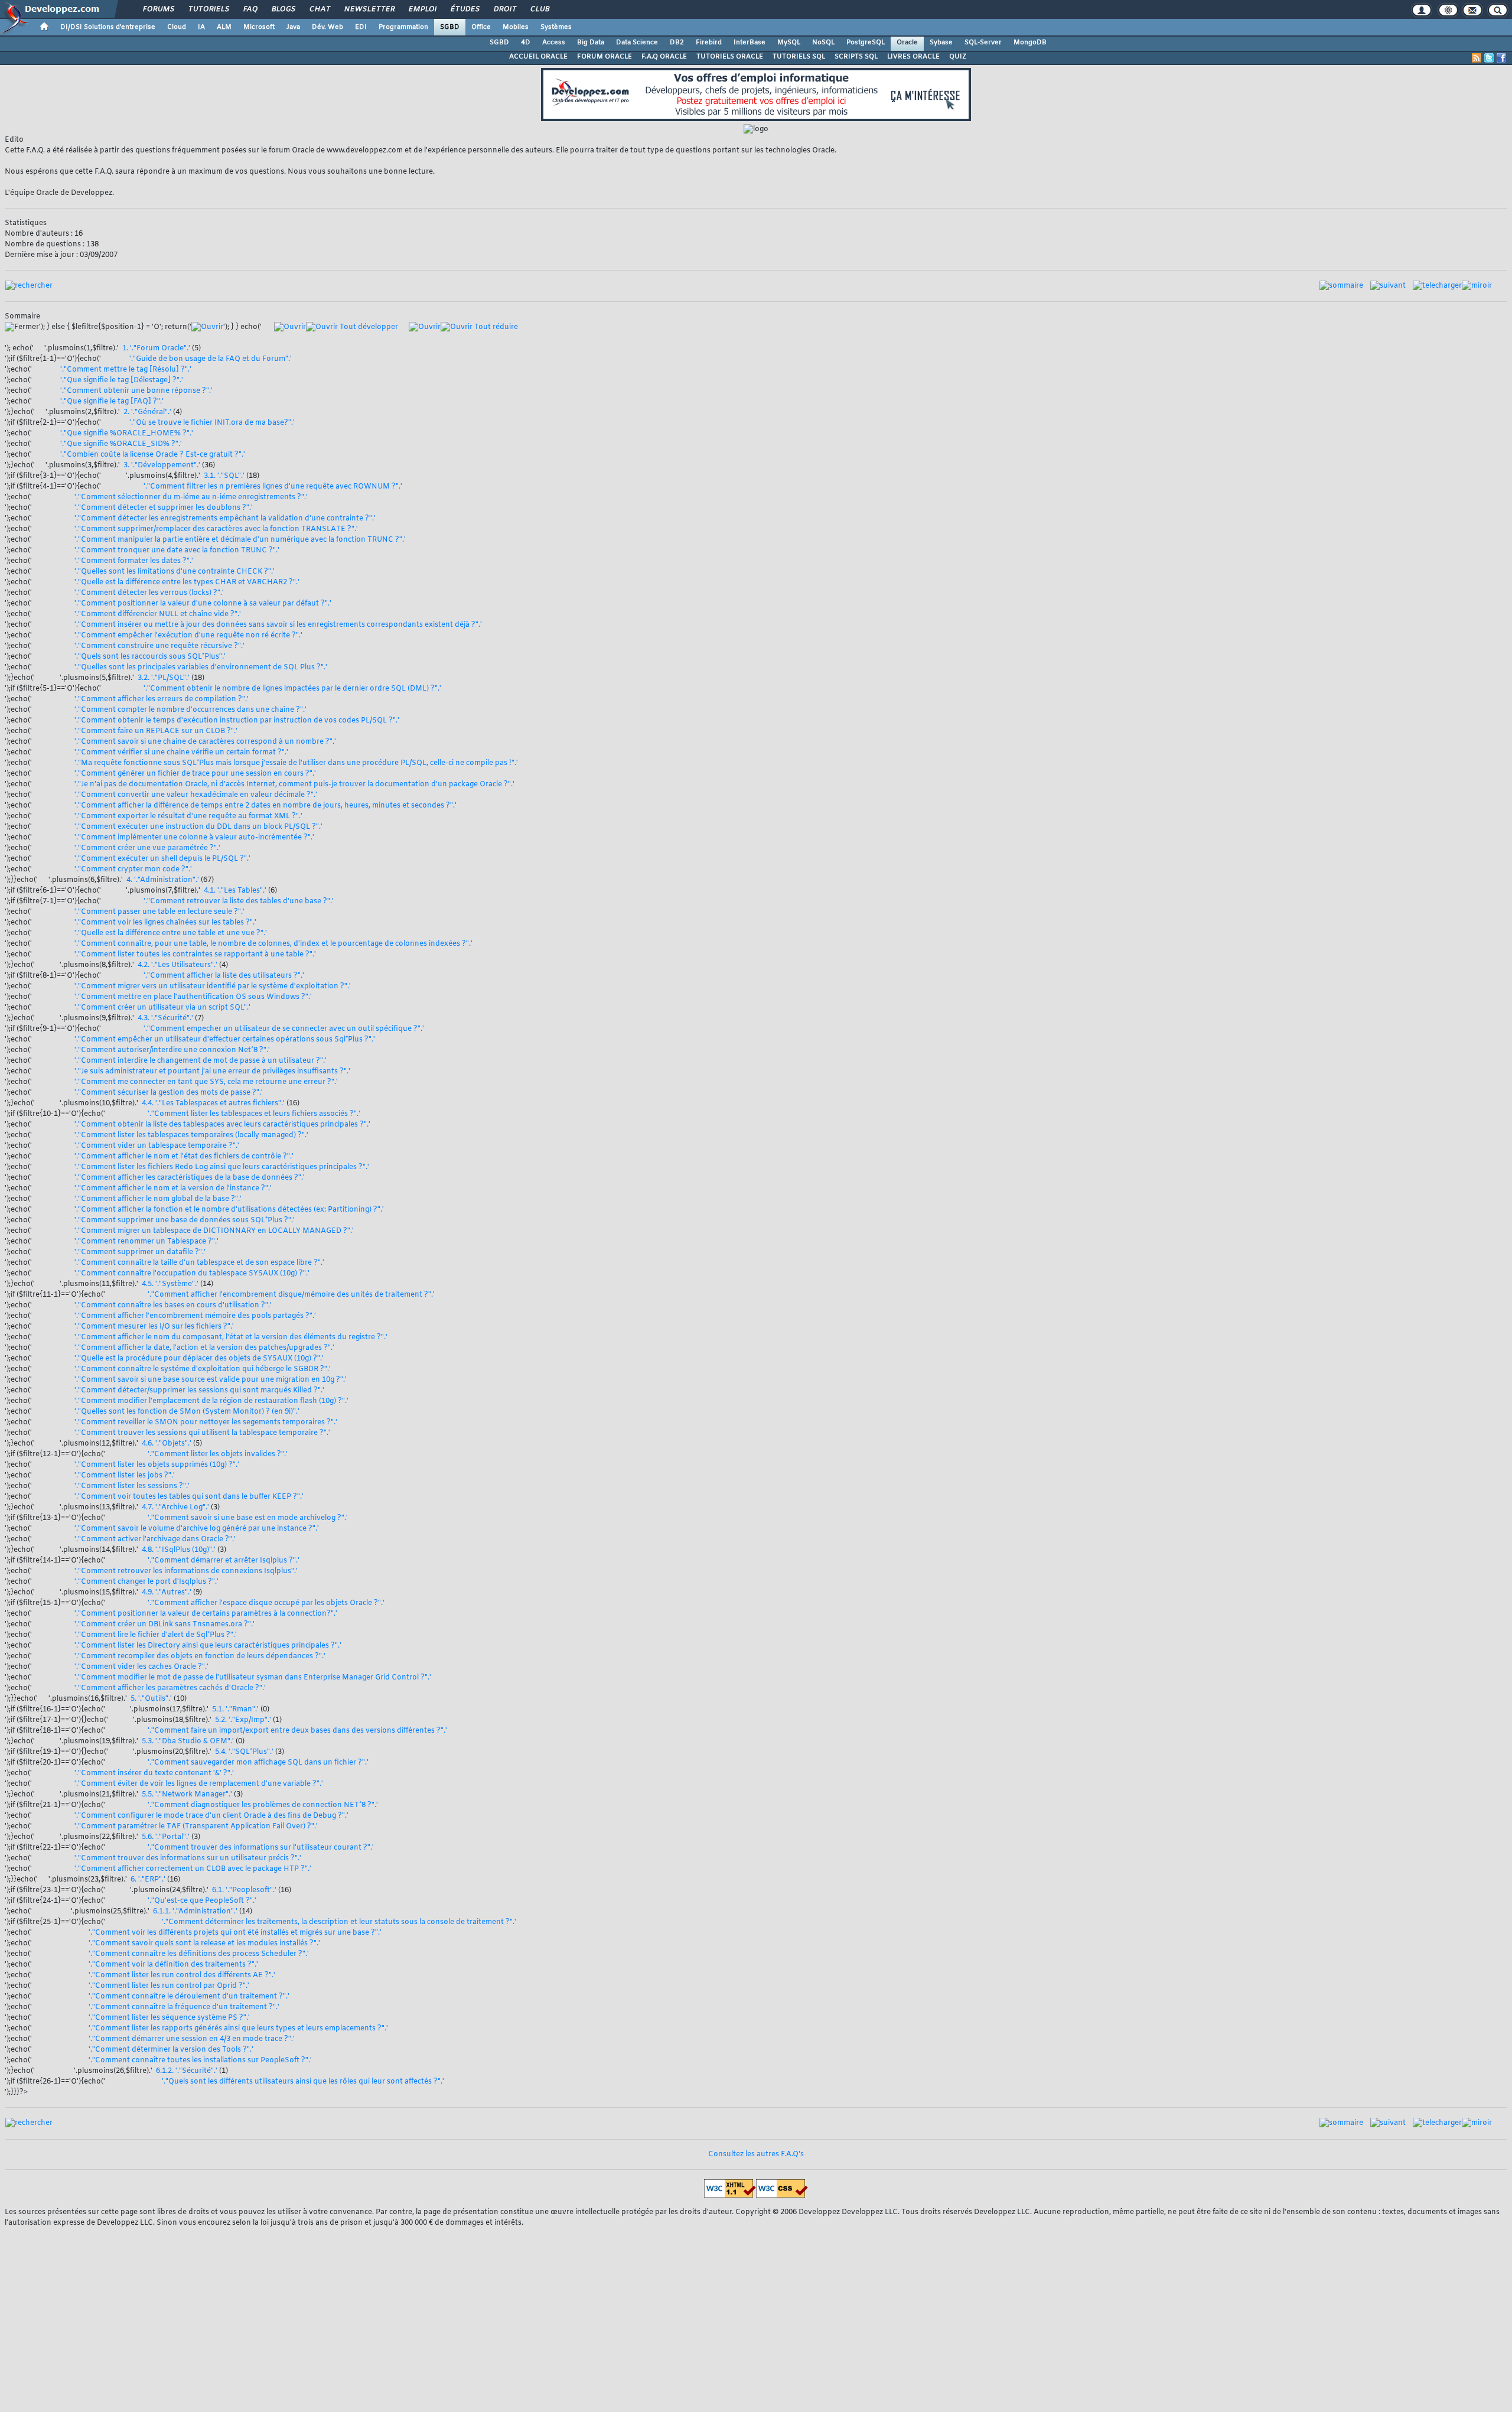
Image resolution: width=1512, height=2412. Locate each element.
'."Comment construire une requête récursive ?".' (159, 646)
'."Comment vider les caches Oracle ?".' (141, 1667)
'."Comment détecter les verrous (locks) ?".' (149, 593)
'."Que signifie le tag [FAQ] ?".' (112, 402)
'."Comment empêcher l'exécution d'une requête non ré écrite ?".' (188, 636)
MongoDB (1030, 43)
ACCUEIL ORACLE (538, 57)
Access (554, 43)
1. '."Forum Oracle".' (156, 349)
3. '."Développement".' (162, 466)
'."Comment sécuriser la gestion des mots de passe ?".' (169, 1093)
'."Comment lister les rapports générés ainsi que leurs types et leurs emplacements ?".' (238, 2029)
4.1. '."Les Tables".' (235, 891)
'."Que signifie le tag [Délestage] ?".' (122, 380)
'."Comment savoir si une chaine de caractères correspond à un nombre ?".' (205, 742)
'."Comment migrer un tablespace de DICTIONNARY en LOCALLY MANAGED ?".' (214, 1231)
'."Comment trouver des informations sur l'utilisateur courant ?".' (261, 1848)
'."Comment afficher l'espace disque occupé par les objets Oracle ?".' (266, 1603)
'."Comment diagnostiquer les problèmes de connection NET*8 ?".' (263, 1805)
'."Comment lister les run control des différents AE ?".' (182, 1975)
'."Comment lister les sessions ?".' (132, 1486)
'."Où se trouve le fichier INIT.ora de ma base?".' (212, 423)
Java (293, 27)
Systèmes (556, 27)
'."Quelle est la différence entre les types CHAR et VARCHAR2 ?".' (187, 582)
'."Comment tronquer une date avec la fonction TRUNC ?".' (177, 551)
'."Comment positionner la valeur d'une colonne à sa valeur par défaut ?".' (203, 604)
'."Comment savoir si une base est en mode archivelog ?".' (248, 1518)
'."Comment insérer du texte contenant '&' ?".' (154, 1773)
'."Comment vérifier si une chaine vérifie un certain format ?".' (181, 753)
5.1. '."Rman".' (235, 1710)
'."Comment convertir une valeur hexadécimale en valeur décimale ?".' (196, 795)
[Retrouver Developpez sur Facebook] (1501, 58)
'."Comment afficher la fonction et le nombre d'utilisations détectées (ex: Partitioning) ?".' (229, 1210)
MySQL (789, 43)
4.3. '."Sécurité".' (165, 1018)
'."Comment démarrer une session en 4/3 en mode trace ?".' (192, 2039)
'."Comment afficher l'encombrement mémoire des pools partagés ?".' (195, 1316)
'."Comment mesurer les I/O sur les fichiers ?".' (154, 1327)
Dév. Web (328, 27)
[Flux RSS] (1477, 58)
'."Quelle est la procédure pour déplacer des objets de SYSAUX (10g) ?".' (199, 1359)
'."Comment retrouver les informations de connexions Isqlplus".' (186, 1571)
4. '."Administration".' (163, 880)
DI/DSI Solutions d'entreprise (108, 27)
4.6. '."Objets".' (167, 1444)
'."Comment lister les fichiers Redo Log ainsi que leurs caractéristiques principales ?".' (222, 1167)
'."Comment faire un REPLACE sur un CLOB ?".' (156, 731)
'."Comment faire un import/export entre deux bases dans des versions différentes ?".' (297, 1731)
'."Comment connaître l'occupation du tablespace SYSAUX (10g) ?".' (192, 1274)
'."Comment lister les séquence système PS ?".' (169, 2018)
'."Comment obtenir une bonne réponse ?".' (136, 391)
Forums (158, 9)
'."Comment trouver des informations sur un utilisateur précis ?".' (188, 1858)
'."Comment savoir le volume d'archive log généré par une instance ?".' (197, 1529)
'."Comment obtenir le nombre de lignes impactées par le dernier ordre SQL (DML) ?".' (292, 689)
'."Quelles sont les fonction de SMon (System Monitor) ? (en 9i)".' (187, 1412)
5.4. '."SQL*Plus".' (244, 1752)
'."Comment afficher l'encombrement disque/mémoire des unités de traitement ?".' (291, 1295)
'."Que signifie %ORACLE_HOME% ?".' (127, 434)
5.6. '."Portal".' (166, 1837)
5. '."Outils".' (151, 1699)
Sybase (941, 43)
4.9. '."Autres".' (167, 1593)
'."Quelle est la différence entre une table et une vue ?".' (171, 933)
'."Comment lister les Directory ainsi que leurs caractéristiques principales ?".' (208, 1646)
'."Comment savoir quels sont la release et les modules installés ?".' (204, 1944)
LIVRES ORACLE (913, 57)
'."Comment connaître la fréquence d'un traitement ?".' (184, 2007)
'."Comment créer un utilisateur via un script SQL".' (162, 1008)
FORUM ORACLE (605, 57)
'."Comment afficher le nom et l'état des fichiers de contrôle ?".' (184, 1157)
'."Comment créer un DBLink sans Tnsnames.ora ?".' (164, 1625)
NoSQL (823, 43)
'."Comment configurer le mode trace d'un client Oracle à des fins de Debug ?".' (211, 1816)
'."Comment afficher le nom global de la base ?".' (158, 1199)
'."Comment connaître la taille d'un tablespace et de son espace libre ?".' (199, 1263)
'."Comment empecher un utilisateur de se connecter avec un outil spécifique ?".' (284, 1029)
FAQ (250, 9)
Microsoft (259, 27)
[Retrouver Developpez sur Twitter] (1489, 58)
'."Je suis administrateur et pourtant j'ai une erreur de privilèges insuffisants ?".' (212, 1072)
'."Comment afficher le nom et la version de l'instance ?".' (173, 1189)
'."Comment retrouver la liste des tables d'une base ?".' (239, 901)
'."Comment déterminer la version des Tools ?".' (171, 2050)
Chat (319, 9)
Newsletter (369, 9)
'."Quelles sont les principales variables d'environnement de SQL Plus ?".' (201, 668)
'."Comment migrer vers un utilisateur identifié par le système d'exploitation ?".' (213, 987)
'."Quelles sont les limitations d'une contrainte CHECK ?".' (175, 572)
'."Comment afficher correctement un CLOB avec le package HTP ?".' (193, 1869)
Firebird (709, 43)
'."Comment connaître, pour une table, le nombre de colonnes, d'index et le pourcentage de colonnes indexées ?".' (273, 944)
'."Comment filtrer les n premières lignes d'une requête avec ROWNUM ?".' (273, 487)
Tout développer (368, 327)
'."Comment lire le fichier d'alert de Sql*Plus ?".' (156, 1635)
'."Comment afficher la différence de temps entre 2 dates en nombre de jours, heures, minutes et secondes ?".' (265, 806)
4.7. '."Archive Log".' (175, 1508)
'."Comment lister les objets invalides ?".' (218, 1454)
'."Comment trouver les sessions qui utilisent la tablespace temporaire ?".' (202, 1433)
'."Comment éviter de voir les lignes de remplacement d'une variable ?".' (199, 1784)
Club (539, 9)
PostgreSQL (866, 43)
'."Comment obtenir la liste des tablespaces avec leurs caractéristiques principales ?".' (222, 1125)
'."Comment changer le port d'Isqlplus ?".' (146, 1582)
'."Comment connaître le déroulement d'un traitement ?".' (189, 1997)
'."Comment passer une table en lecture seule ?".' (159, 912)
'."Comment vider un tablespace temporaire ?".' (157, 1146)
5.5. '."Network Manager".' (187, 1795)
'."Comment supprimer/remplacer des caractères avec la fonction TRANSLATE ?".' (216, 529)
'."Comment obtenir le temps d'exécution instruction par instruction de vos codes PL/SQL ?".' (237, 721)
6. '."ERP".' (148, 1880)
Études (465, 9)
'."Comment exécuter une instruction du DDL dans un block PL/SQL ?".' (198, 827)
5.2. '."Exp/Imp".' (243, 1720)
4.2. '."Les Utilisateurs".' (177, 965)
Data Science (637, 43)
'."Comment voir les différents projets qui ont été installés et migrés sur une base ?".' (235, 1933)
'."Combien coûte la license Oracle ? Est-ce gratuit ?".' (153, 455)
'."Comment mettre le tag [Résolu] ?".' (126, 370)
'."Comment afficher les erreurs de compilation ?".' (162, 699)
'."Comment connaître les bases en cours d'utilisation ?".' (173, 1306)
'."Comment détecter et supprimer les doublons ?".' (164, 508)
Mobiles (516, 27)
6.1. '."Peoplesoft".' (244, 1890)
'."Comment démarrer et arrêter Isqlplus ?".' (224, 1561)
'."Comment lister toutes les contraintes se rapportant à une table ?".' (195, 955)
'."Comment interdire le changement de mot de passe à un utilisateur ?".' (201, 1061)
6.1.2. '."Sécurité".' (187, 2071)
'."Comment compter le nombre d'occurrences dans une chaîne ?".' (190, 710)
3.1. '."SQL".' (224, 476)
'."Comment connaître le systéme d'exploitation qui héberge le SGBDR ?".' (203, 1369)
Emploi (422, 9)
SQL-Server (983, 43)
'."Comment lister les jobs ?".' (125, 1476)
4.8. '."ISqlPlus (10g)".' (179, 1550)
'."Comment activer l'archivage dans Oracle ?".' (155, 1539)
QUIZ (958, 57)
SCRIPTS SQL (856, 57)
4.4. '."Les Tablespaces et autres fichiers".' (213, 1104)
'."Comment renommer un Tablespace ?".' (146, 1242)
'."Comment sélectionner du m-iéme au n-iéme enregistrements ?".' (191, 497)
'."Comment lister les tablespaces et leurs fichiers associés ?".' (254, 1114)
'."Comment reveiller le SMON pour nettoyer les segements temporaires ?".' (206, 1423)
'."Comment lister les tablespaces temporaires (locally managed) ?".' (191, 1135)
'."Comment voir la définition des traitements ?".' (173, 1965)
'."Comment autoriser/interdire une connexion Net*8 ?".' (172, 1050)
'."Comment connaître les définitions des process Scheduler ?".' (199, 1954)
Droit (504, 9)
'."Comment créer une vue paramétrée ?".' (147, 848)
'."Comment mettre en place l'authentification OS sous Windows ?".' (193, 997)
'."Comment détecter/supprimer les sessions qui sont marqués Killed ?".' (199, 1391)
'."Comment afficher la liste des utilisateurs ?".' (224, 976)
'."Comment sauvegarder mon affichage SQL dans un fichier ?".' (258, 1763)
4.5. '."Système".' (170, 1284)
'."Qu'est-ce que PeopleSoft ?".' (202, 1901)
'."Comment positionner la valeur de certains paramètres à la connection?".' (206, 1614)
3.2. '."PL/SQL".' (164, 678)
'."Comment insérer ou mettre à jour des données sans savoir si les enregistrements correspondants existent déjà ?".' (278, 625)
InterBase (750, 43)
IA (201, 27)
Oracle (907, 43)
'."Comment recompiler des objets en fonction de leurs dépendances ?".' (200, 1656)
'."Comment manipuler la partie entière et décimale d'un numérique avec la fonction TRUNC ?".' (240, 540)
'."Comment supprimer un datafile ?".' (140, 1252)
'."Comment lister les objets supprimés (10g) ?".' (157, 1465)
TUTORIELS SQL (799, 57)
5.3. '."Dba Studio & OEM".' (188, 1742)
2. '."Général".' (147, 412)
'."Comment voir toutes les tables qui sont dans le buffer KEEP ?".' (189, 1497)
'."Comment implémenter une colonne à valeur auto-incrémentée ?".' (194, 838)
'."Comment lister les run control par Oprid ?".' (169, 1986)
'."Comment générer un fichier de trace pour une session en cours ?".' (195, 774)
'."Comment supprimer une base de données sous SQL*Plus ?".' (185, 1220)
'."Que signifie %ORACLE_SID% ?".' (121, 444)
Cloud (177, 27)
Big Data (591, 43)
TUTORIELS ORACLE (730, 57)
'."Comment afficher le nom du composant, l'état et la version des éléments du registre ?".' (231, 1337)
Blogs (283, 9)
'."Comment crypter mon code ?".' (133, 870)
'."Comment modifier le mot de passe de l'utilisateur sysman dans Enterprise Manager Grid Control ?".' (253, 1678)
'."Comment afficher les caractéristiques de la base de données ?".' (190, 1178)
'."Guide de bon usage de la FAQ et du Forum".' (211, 359)
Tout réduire (495, 327)
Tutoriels (208, 9)
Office (481, 27)
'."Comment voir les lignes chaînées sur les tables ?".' (165, 923)
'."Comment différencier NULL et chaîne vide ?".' (158, 614)
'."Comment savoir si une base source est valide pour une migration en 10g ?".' (211, 1380)
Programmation (403, 27)
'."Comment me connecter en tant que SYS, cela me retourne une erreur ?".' (206, 1082)
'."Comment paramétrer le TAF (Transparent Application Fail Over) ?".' (196, 1827)
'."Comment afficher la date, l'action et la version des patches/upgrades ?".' (204, 1348)
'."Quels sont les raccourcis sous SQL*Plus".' (150, 657)
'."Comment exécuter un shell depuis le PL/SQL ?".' (162, 859)
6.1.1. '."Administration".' (195, 1912)
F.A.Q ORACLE (664, 57)
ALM (224, 27)
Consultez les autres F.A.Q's (756, 2154)
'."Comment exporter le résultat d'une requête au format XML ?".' (188, 816)
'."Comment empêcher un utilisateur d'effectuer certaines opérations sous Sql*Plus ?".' (225, 1040)
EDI (361, 27)
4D (526, 43)
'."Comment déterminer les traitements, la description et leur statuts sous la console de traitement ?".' (339, 1922)
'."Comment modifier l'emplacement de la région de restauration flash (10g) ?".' (211, 1401)
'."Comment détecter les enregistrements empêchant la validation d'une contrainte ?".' (225, 519)
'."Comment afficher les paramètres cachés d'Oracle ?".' (170, 1688)
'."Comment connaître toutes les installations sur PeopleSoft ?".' (200, 2061)
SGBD (450, 27)
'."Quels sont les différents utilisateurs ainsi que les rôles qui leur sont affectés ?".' (303, 2082)
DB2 (677, 43)
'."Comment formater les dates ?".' (134, 561)
